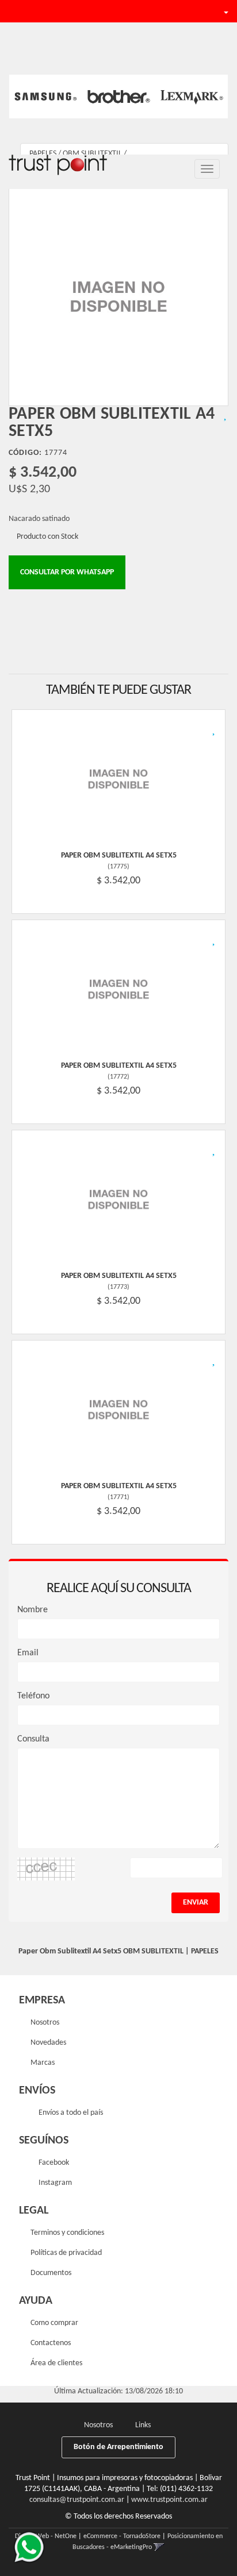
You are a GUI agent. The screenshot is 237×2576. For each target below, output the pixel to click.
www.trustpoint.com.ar (169, 2500)
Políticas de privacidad (66, 2253)
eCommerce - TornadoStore (122, 2536)
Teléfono (33, 1696)
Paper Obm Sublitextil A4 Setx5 (119, 856)
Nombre (33, 1610)
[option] (46, 96)
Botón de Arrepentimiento (118, 2447)
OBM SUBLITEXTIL (92, 154)
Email (28, 1653)
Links (143, 2425)
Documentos (51, 2273)
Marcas (43, 2063)
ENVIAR (196, 1903)
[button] (188, 11)
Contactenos (51, 2343)
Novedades (48, 2043)
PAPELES (43, 154)
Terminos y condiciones (67, 2233)
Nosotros (45, 2023)
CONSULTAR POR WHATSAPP (67, 572)
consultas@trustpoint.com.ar (77, 2500)
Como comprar (54, 2323)
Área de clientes (56, 2363)
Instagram (54, 2183)
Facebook (53, 2163)
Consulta (33, 1739)
